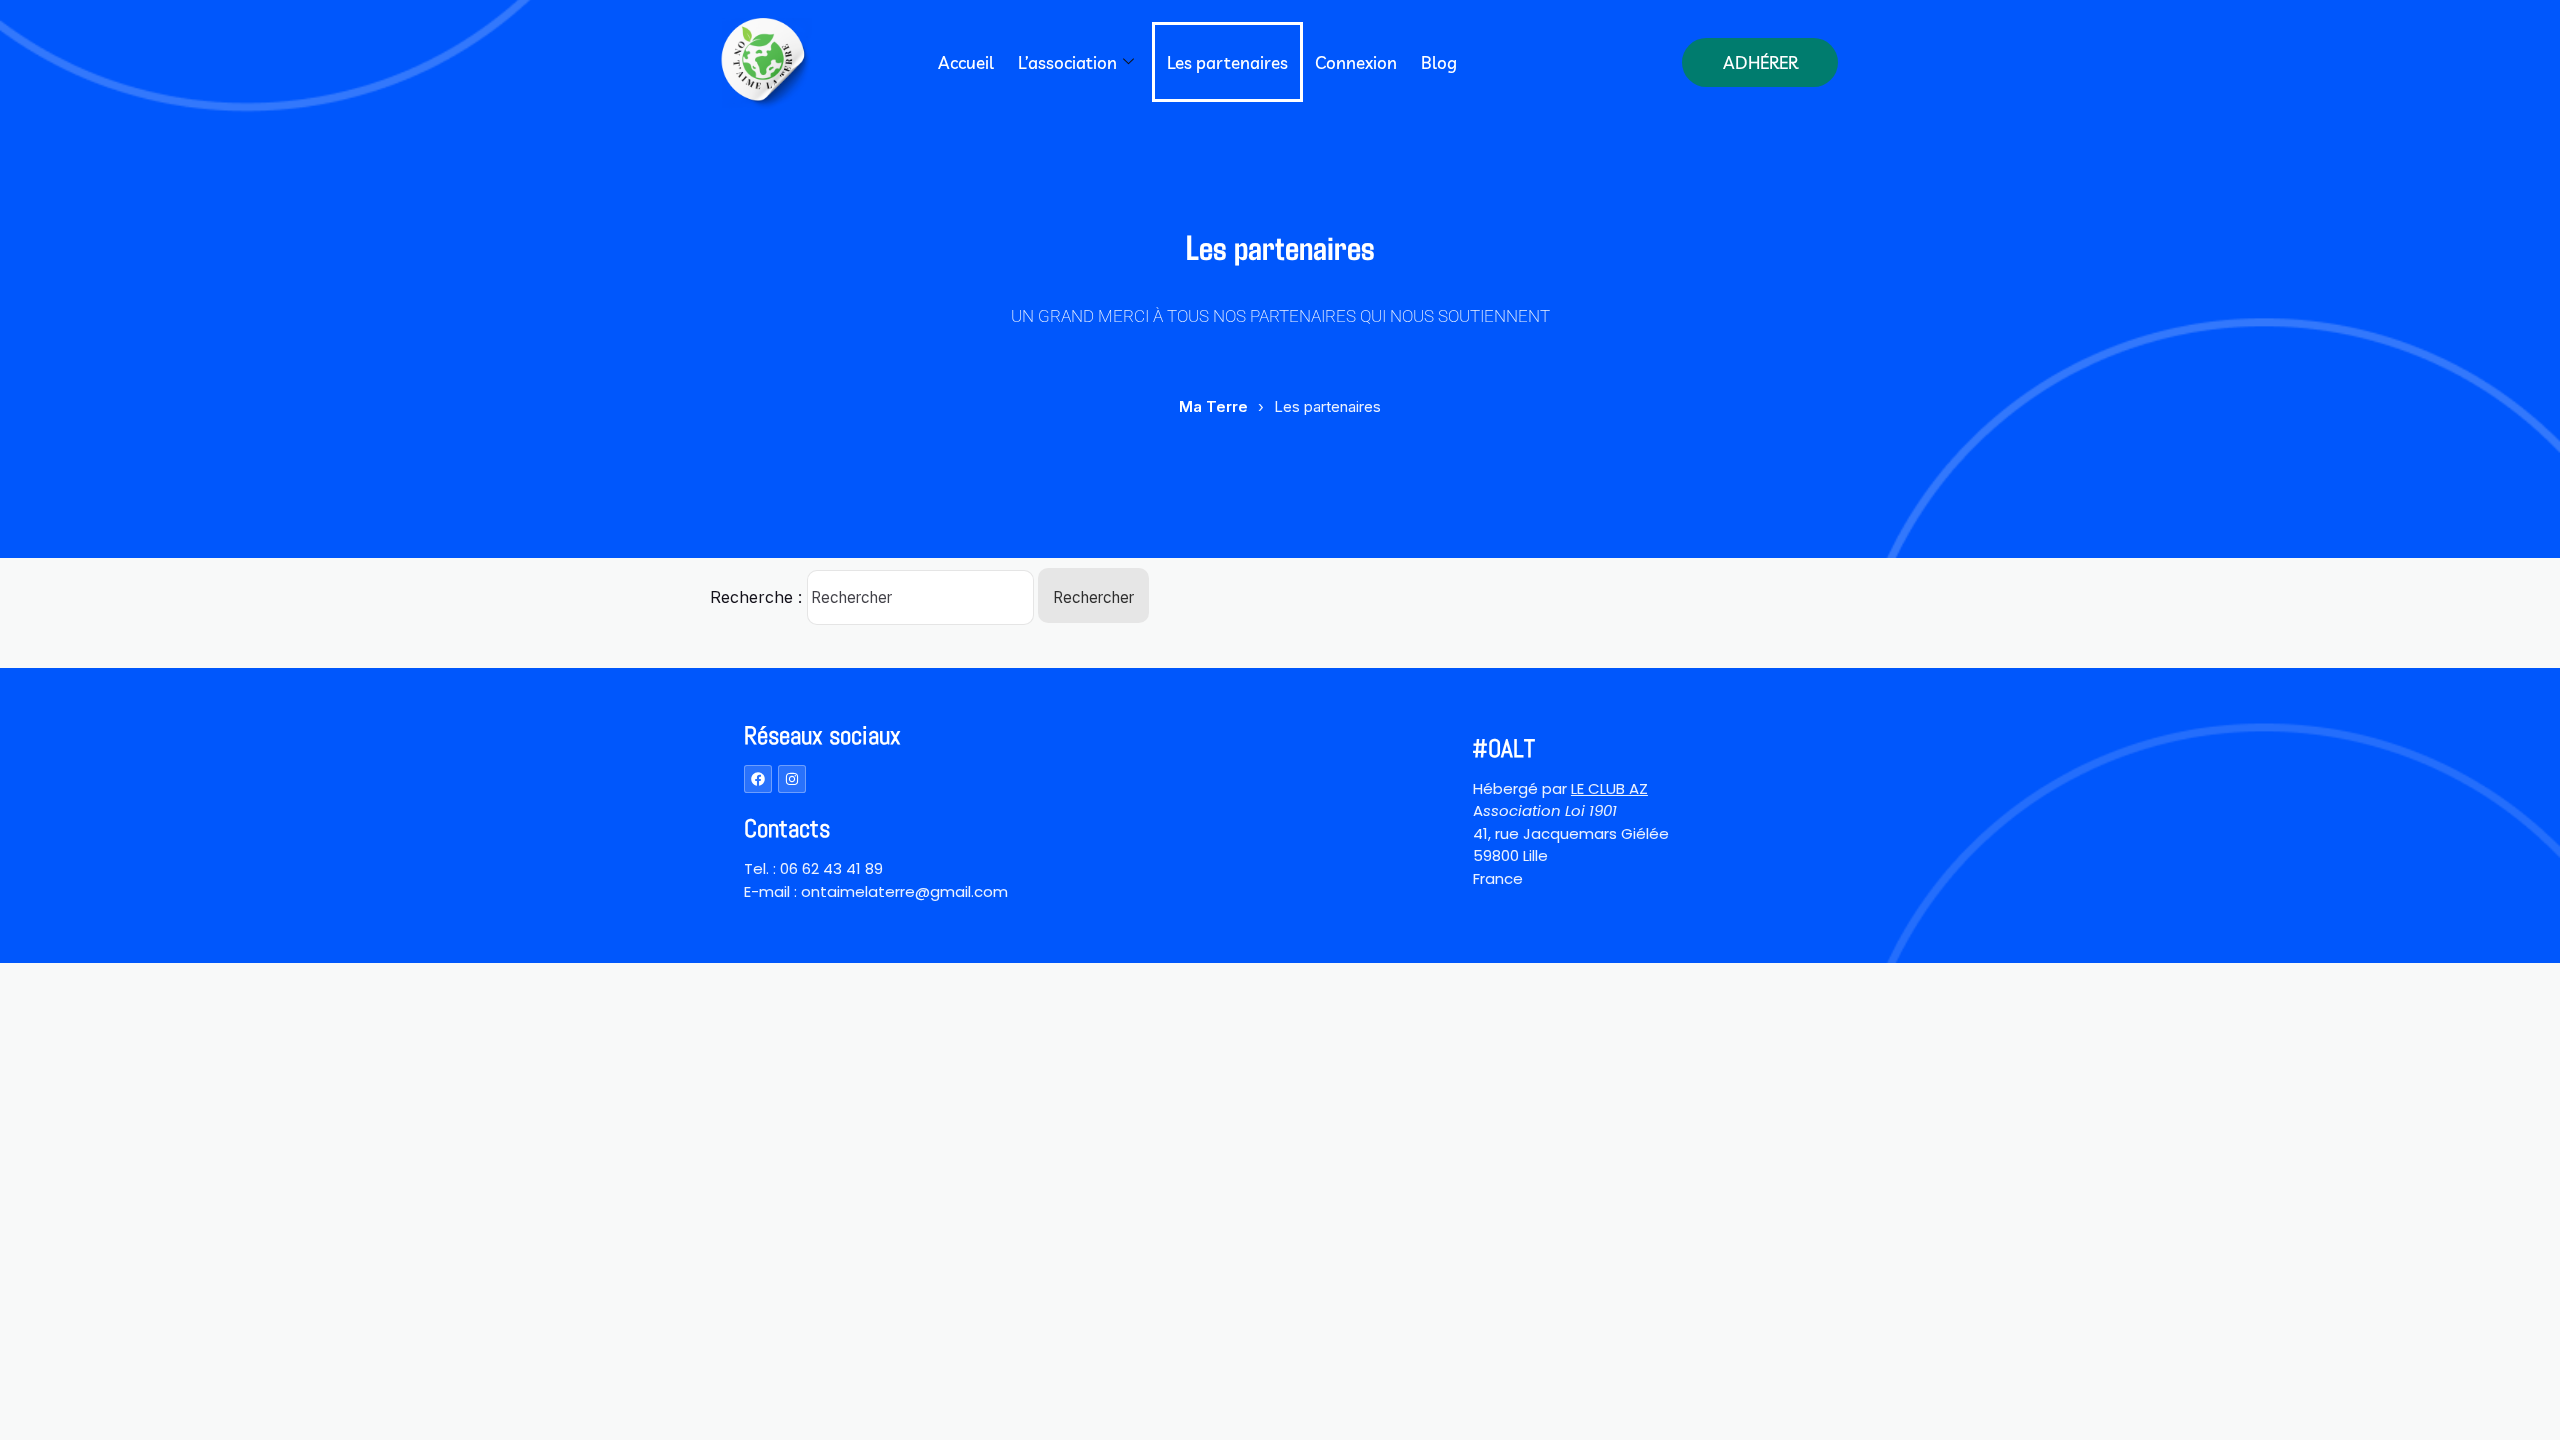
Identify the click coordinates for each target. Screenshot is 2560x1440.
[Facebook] (758, 779)
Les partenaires (1227, 62)
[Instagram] (792, 779)
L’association (1067, 62)
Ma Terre (1213, 406)
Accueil (966, 62)
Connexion (1356, 62)
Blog (1439, 62)
